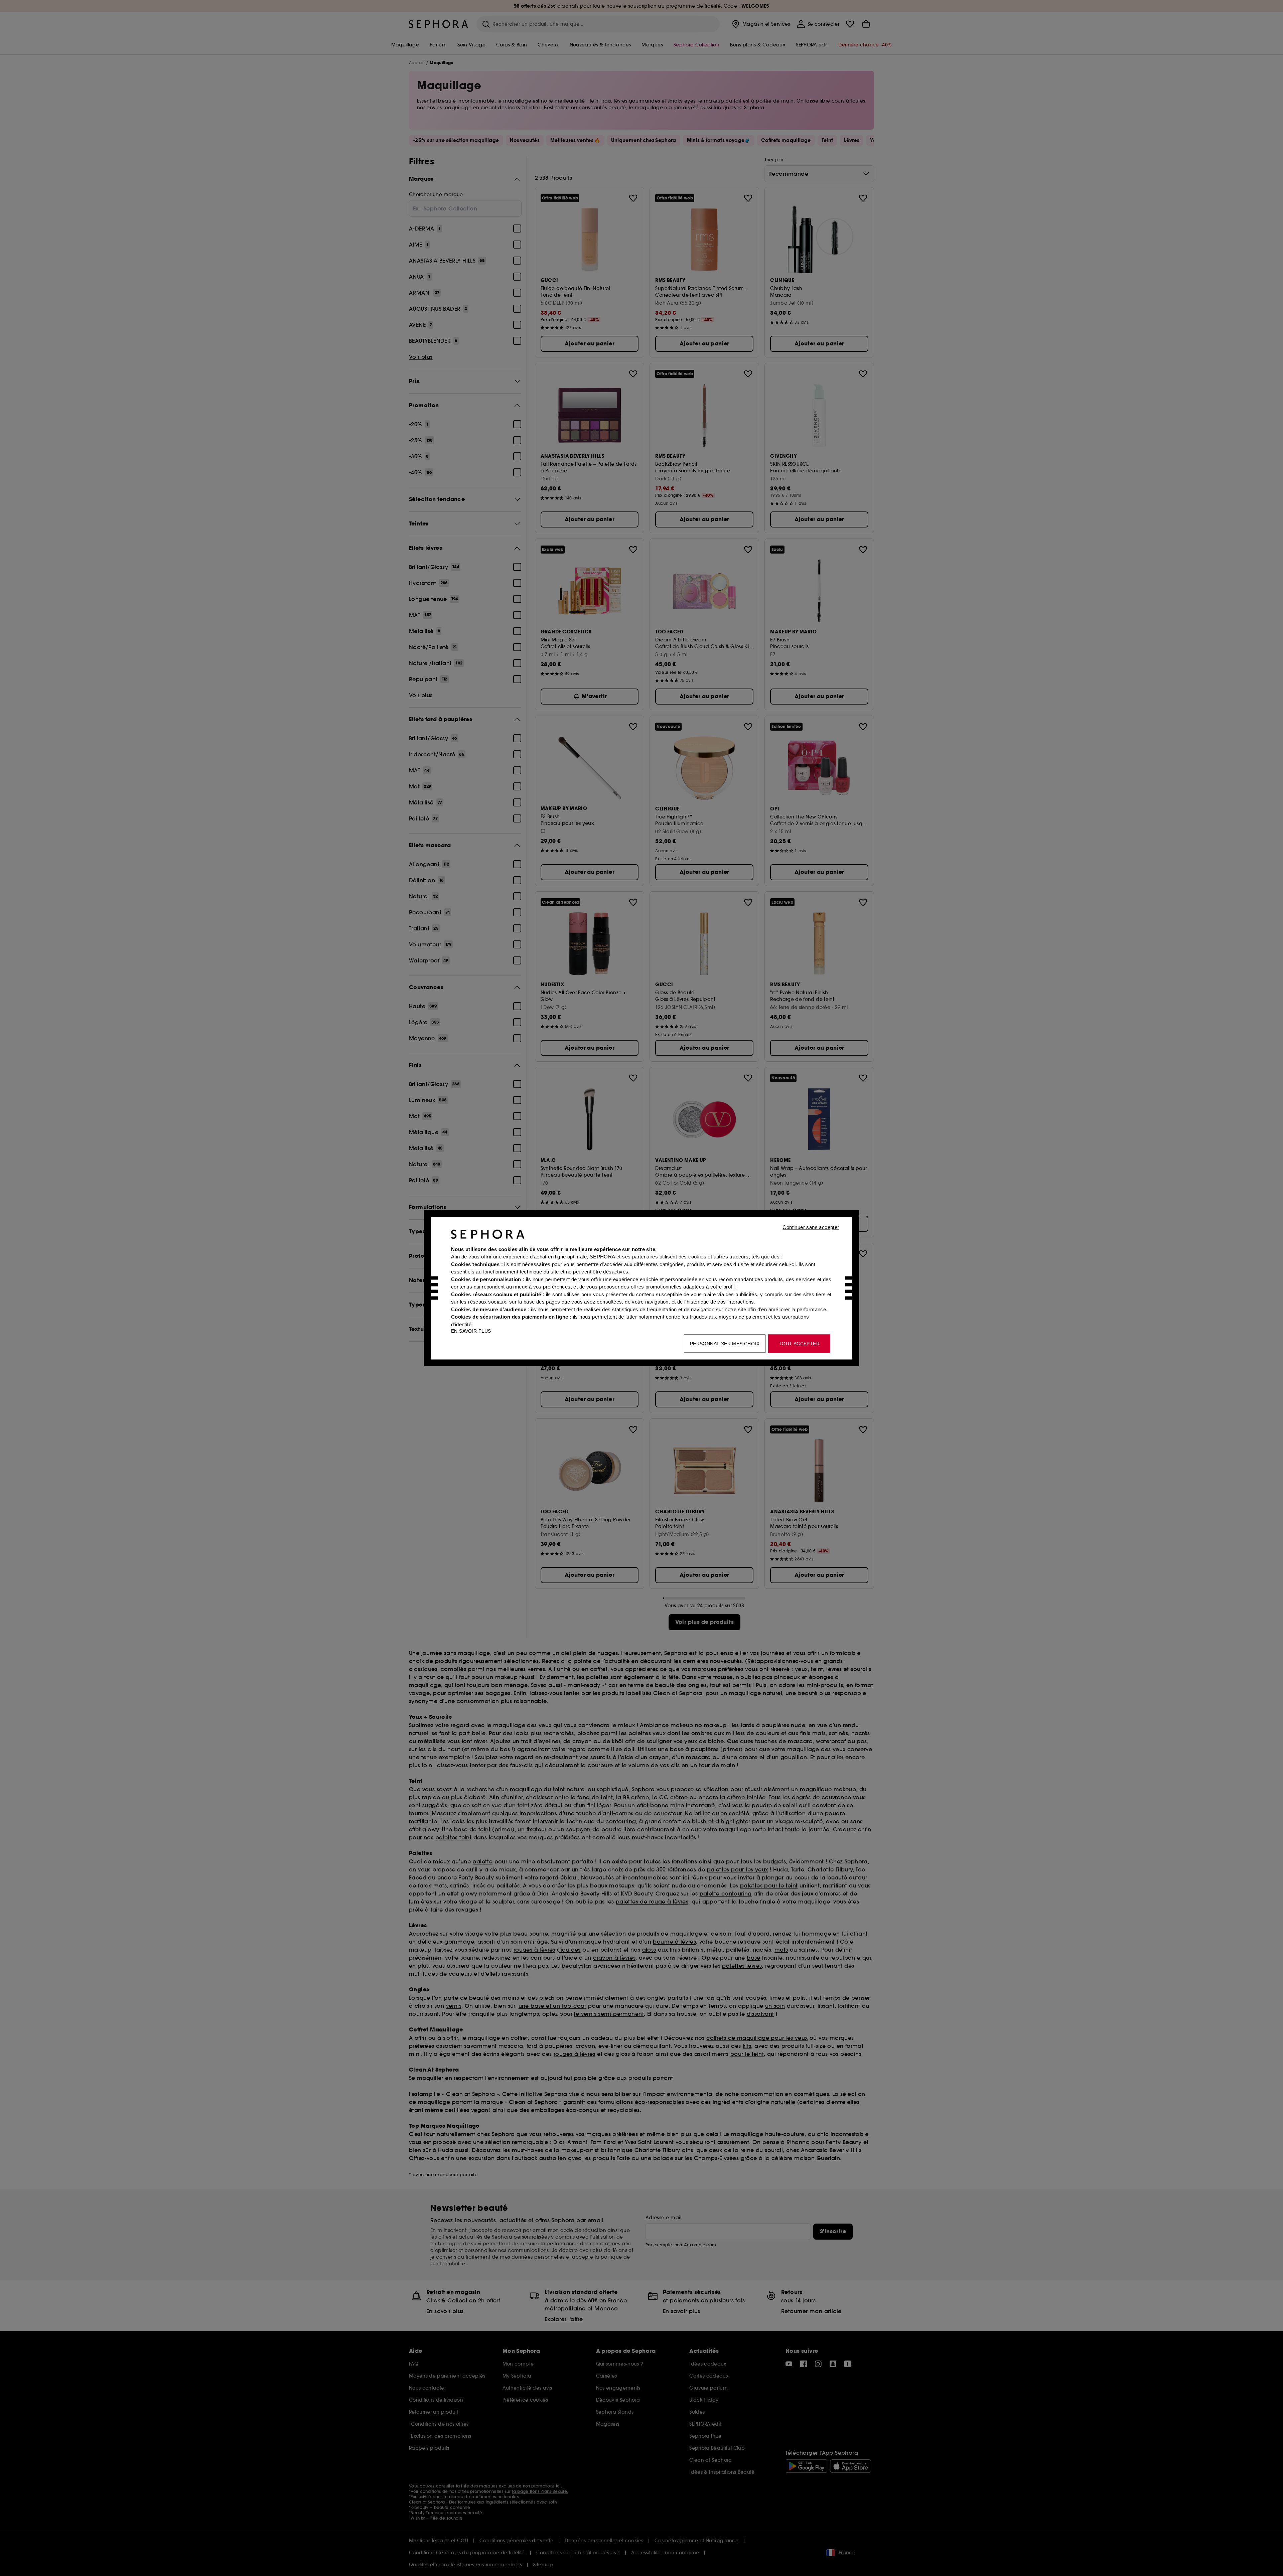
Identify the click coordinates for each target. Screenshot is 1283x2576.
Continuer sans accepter (811, 1227)
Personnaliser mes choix (725, 1343)
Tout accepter (799, 1343)
